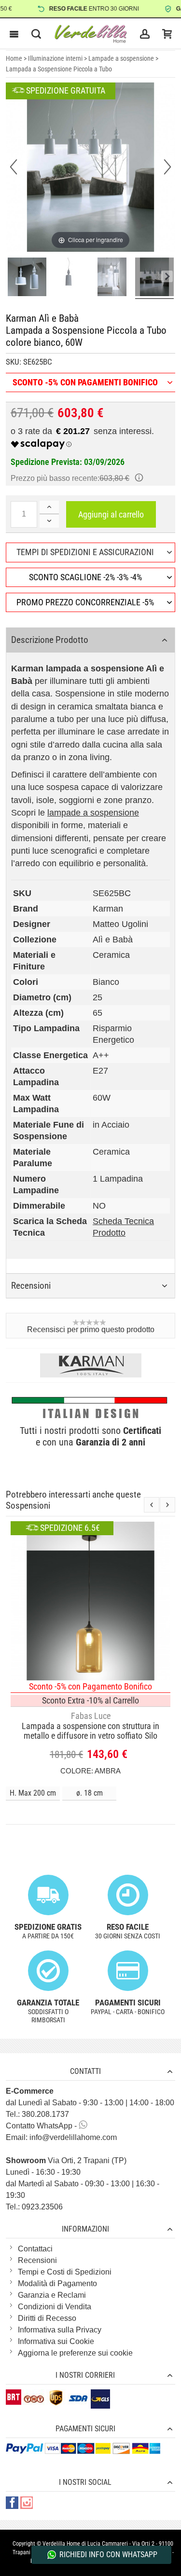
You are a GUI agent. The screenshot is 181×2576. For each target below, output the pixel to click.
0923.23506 (42, 2207)
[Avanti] (167, 167)
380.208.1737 (45, 2114)
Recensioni (37, 2260)
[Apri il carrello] (167, 34)
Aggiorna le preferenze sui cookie (75, 2353)
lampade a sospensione (93, 813)
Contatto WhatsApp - (42, 2126)
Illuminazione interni (55, 58)
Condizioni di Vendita (55, 2307)
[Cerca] (36, 34)
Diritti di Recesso (47, 2318)
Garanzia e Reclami (52, 2295)
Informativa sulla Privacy (60, 2330)
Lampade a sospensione (121, 58)
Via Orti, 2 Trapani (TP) (66, 2160)
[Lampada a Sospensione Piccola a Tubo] (27, 278)
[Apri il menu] (14, 34)
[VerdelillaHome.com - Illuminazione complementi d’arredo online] (91, 34)
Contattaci (35, 2249)
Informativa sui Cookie (56, 2341)
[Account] (145, 34)
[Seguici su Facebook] (13, 2503)
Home (14, 58)
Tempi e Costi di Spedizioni (65, 2272)
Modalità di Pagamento (57, 2283)
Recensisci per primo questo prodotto (91, 1329)
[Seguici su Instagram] (27, 2503)
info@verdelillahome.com (73, 2137)
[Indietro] (14, 167)
